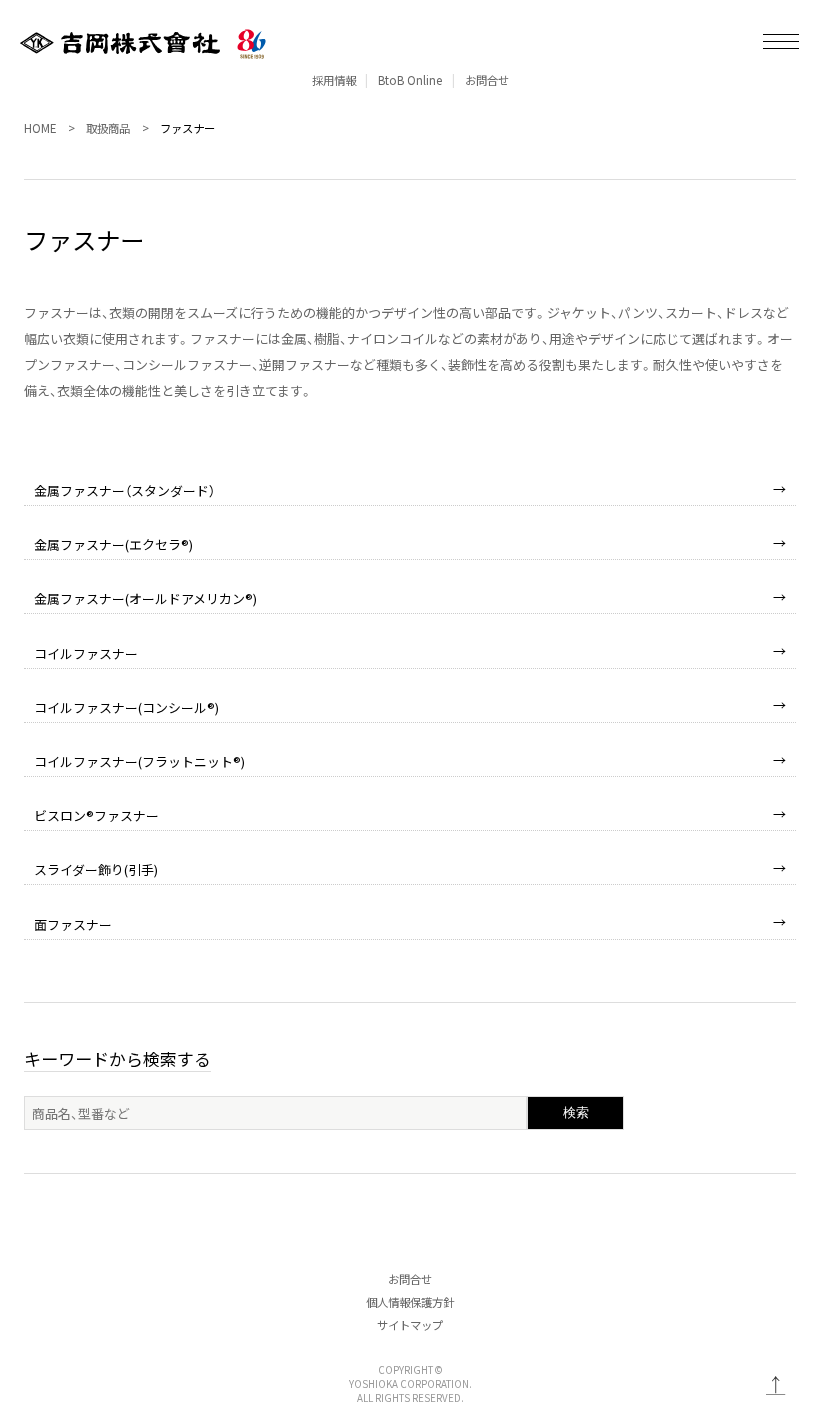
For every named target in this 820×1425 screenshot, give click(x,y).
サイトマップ (410, 1325)
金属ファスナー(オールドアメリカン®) (145, 598)
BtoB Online (410, 80)
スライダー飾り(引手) (96, 869)
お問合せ (487, 80)
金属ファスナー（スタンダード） (124, 490)
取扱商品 (108, 128)
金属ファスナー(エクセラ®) (113, 544)
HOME (40, 128)
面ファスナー (73, 924)
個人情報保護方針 (410, 1302)
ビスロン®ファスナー (96, 815)
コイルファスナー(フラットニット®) (139, 761)
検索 (576, 1112)
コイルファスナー (86, 653)
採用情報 (334, 80)
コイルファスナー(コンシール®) (126, 707)
